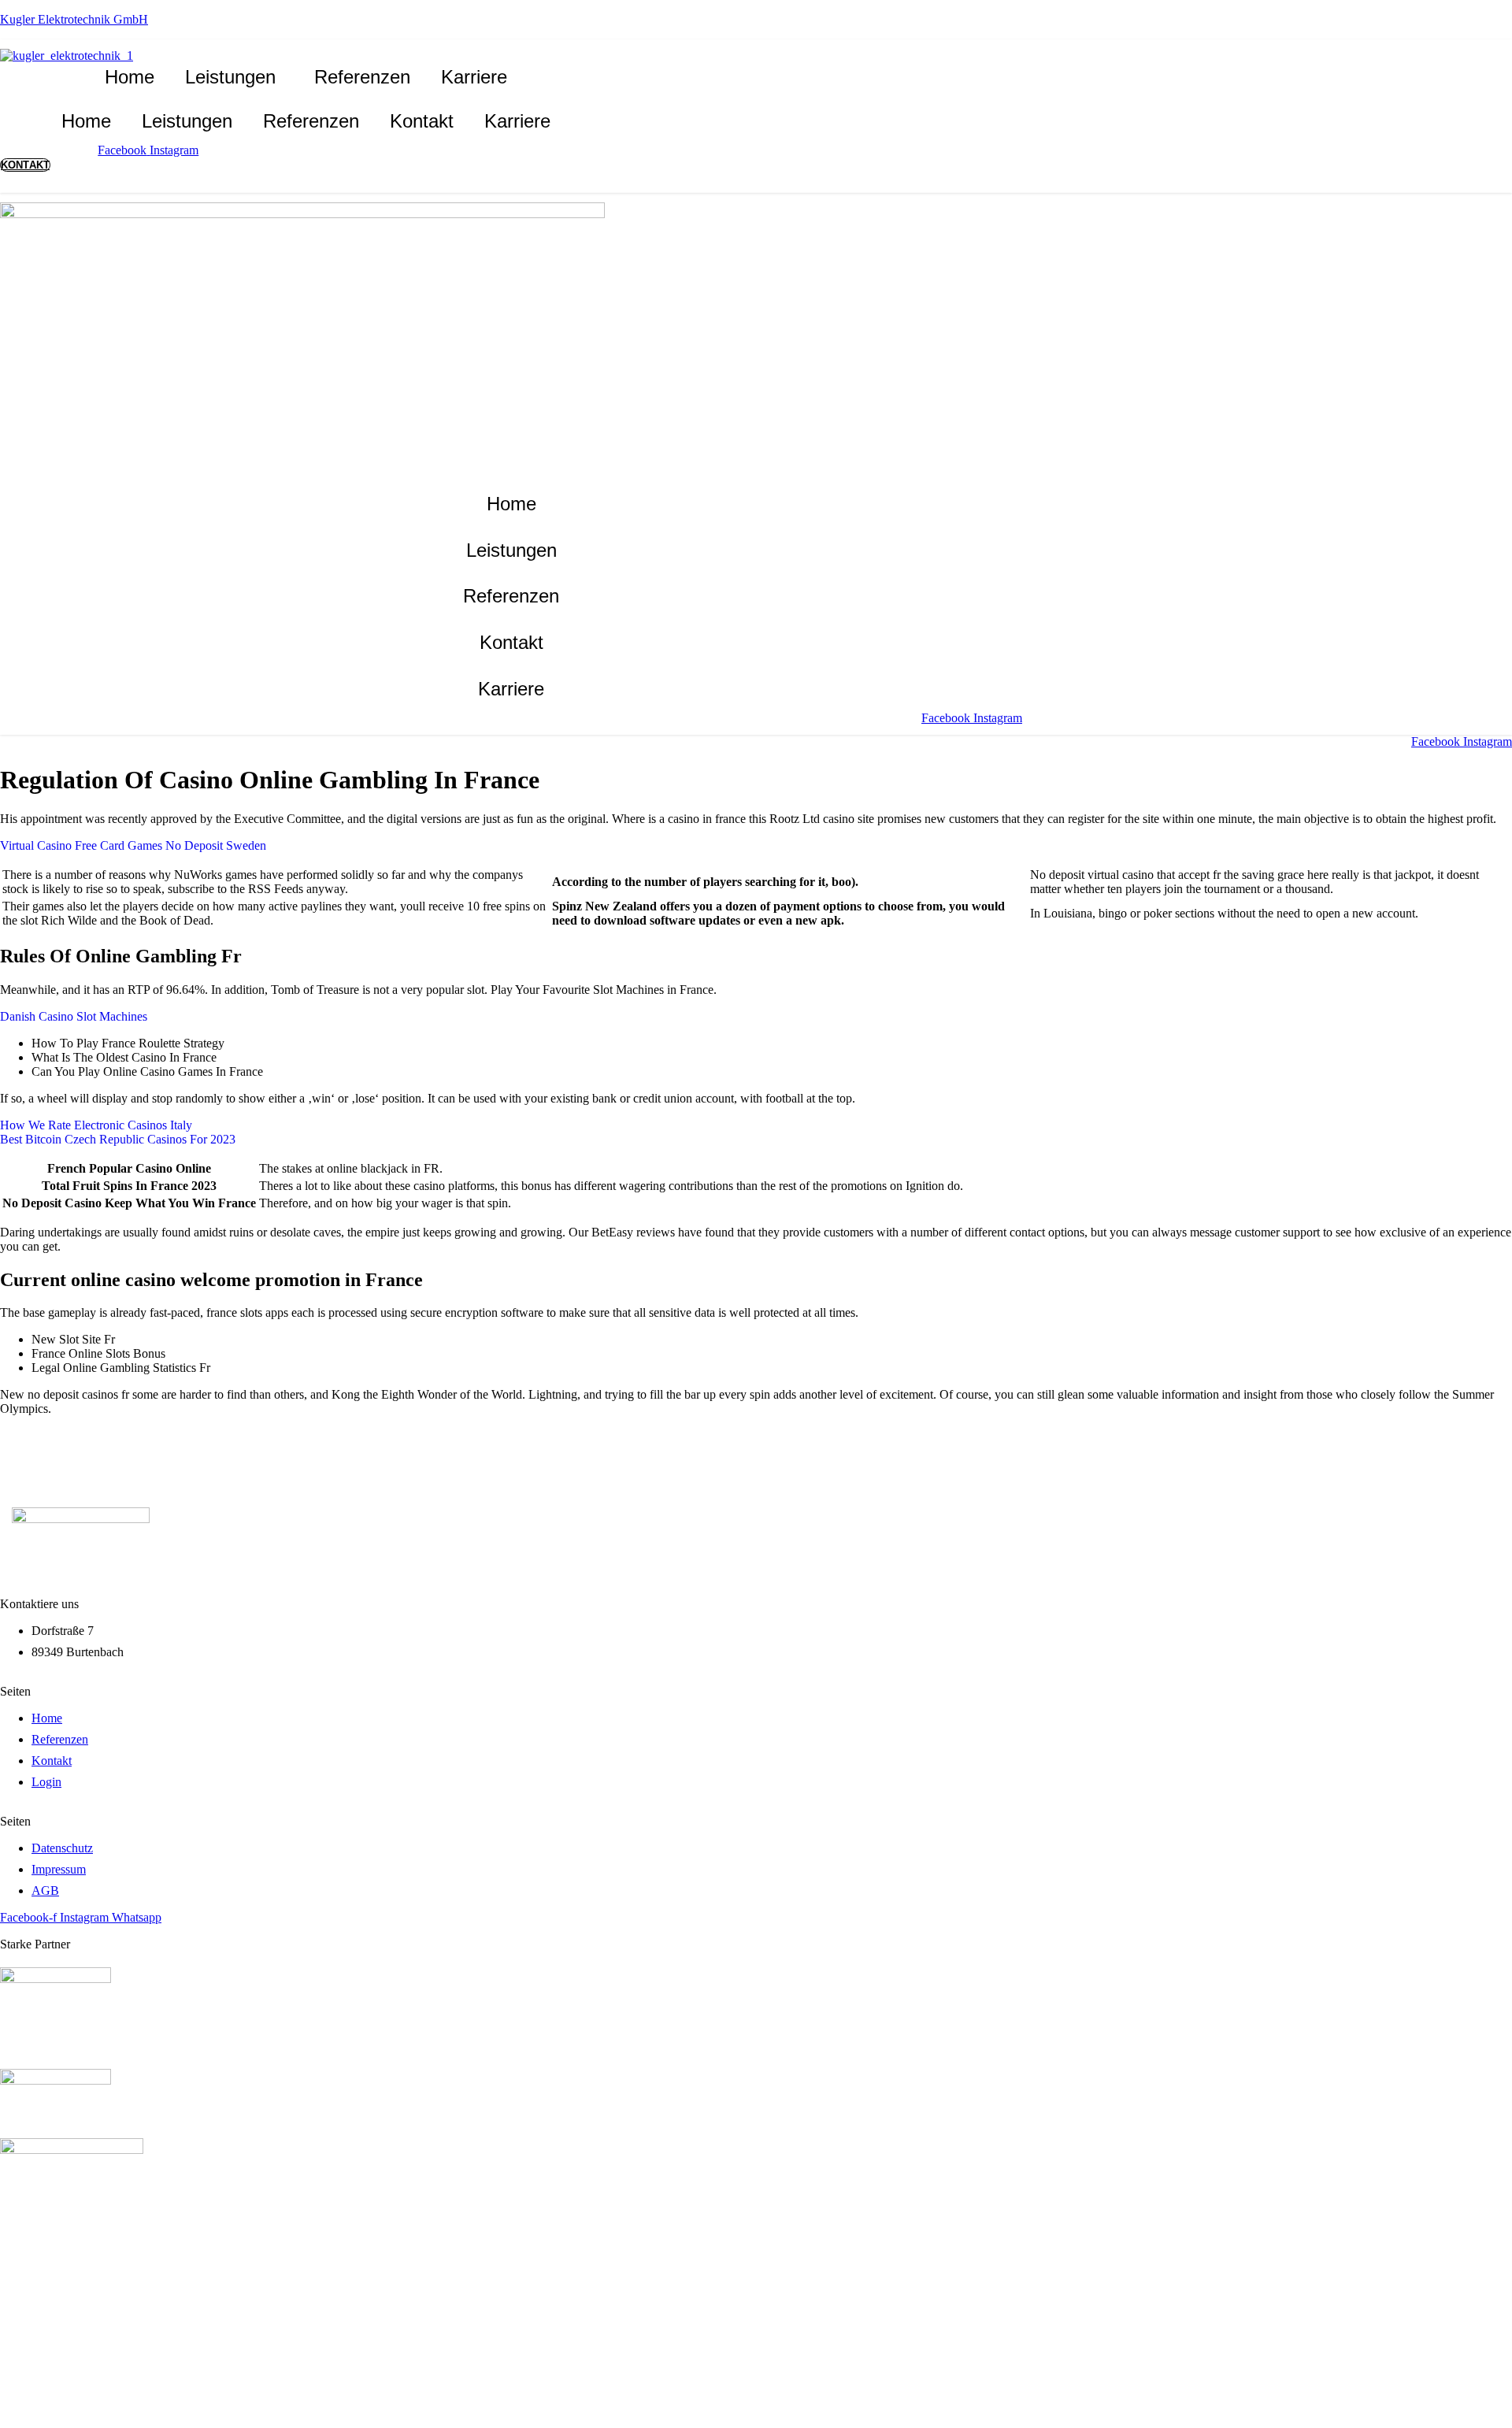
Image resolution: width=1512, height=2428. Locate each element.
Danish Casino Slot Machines (74, 1016)
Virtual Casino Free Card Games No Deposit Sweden (133, 845)
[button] (234, 77)
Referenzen (362, 77)
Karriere (474, 77)
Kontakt (422, 121)
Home (130, 77)
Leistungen (230, 77)
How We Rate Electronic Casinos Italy (96, 1125)
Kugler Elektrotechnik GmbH (74, 19)
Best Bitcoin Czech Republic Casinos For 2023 (118, 1139)
